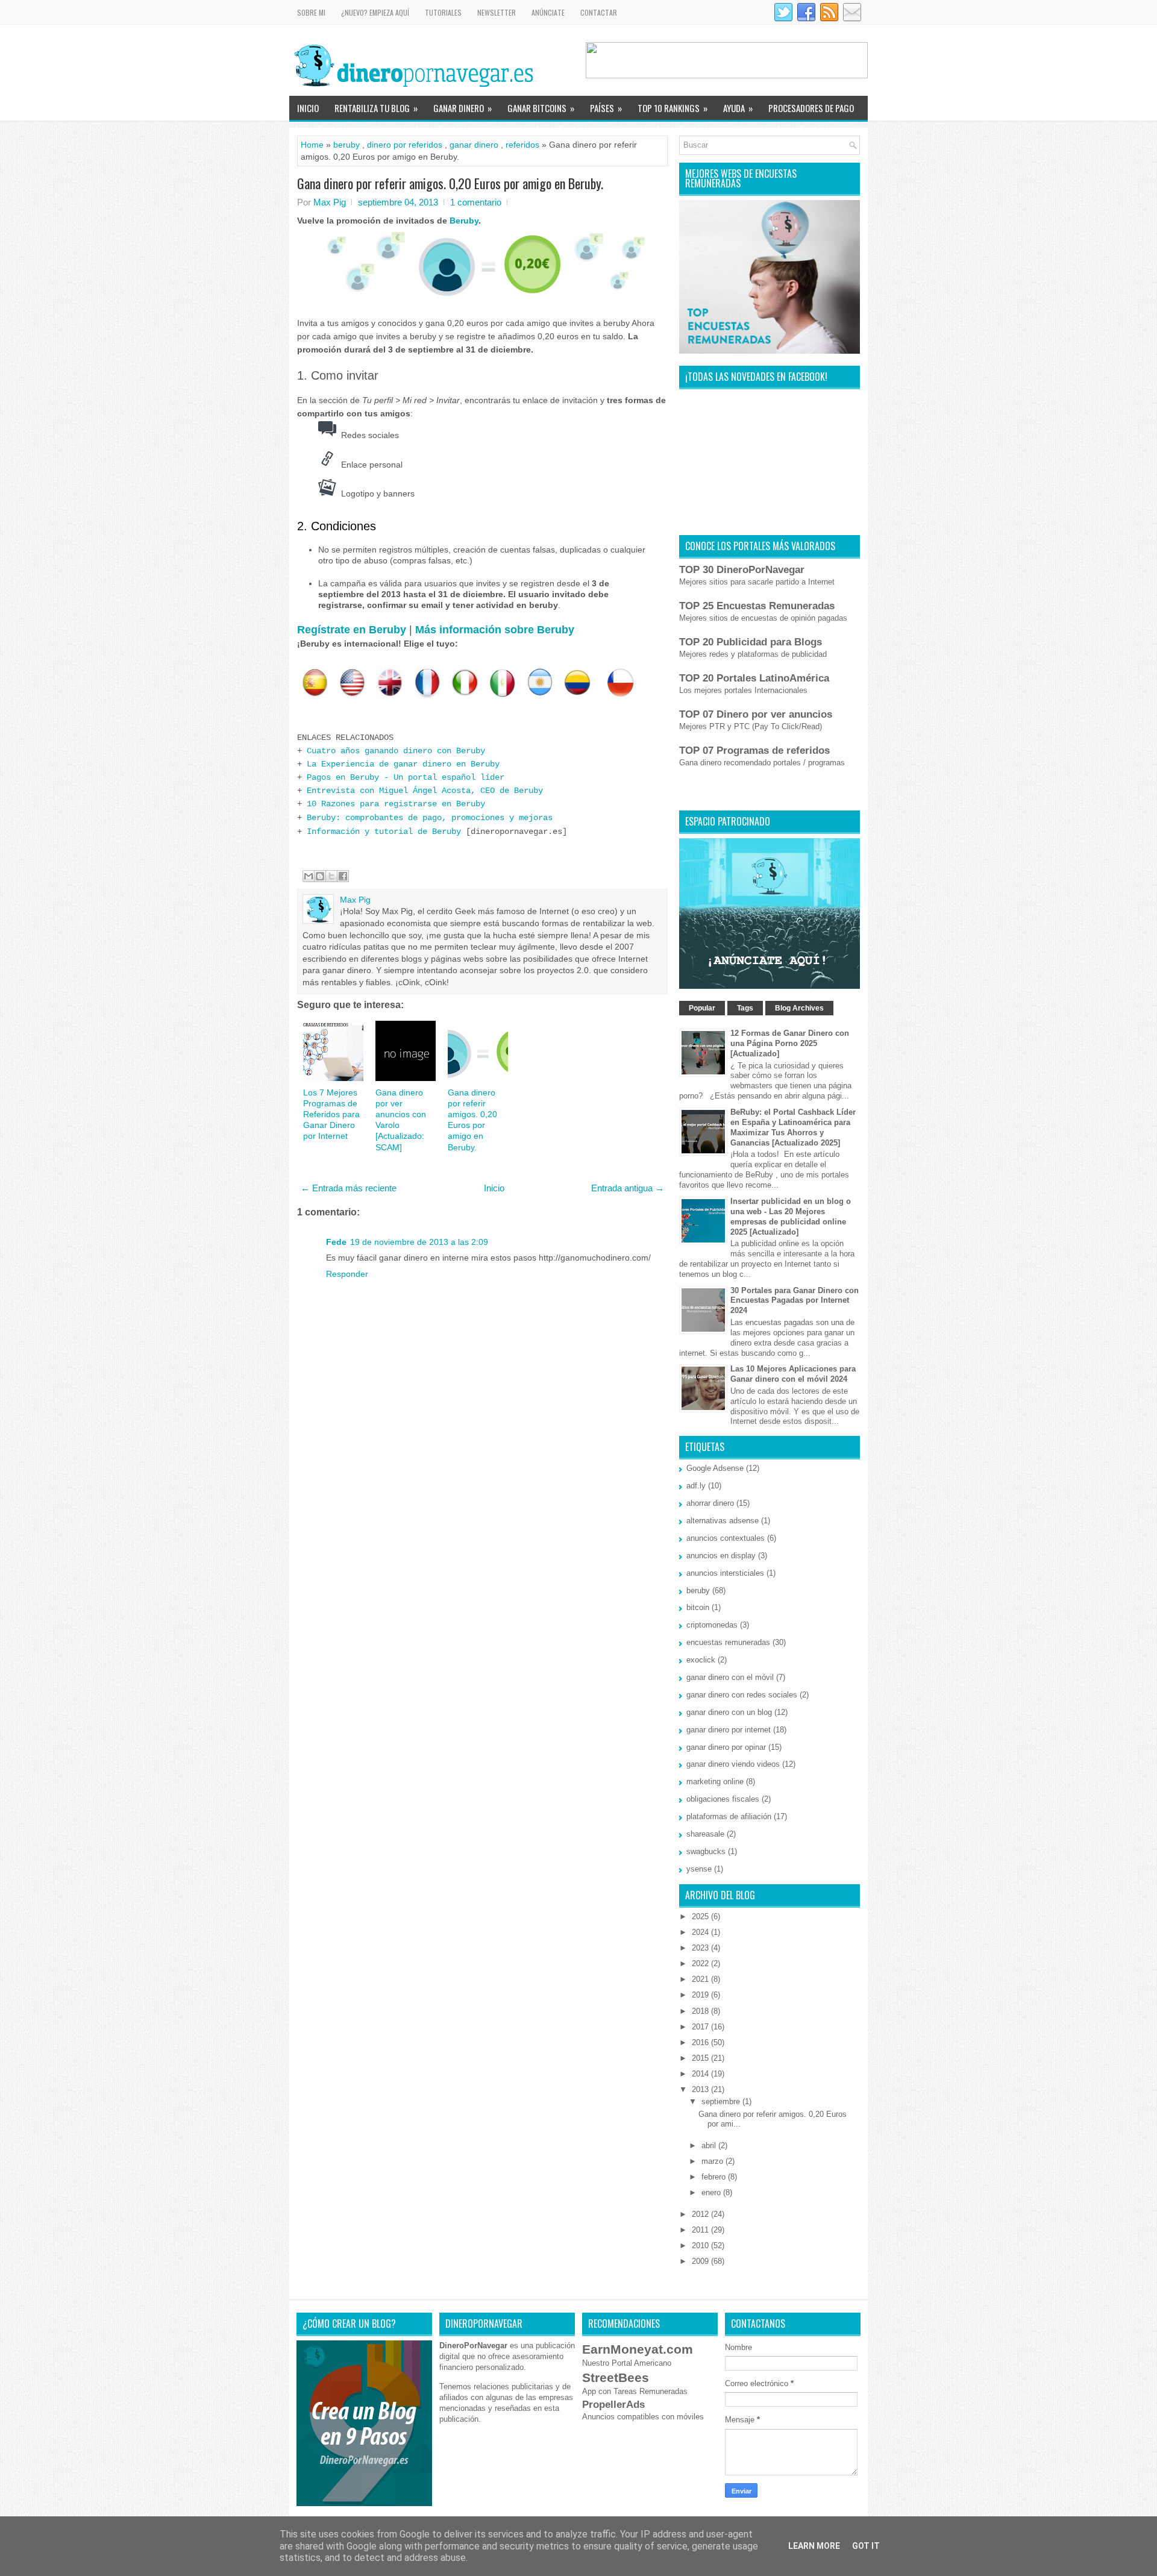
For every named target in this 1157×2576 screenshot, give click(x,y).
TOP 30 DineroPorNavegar (742, 570)
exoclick (701, 1660)
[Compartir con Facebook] (343, 876)
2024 (701, 1932)
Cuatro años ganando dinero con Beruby (396, 751)
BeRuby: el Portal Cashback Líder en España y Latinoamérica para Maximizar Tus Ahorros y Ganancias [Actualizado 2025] (793, 1127)
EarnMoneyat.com (638, 2349)
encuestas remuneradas (728, 1642)
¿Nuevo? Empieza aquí (375, 12)
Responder (347, 1274)
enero (712, 2192)
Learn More (814, 2546)
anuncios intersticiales (725, 1573)
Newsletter (497, 12)
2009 (701, 2261)
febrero (715, 2177)
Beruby (464, 221)
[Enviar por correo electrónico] (309, 876)
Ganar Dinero (462, 108)
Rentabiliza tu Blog (376, 108)
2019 (701, 1995)
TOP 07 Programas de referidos (754, 751)
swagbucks (706, 1851)
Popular (702, 1008)
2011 (701, 2230)
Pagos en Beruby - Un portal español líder (406, 777)
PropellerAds (613, 2405)
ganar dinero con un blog (729, 1712)
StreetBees (616, 2377)
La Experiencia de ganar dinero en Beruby (403, 764)
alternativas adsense (723, 1521)
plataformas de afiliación (729, 1816)
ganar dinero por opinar (726, 1747)
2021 (701, 1979)
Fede (336, 1242)
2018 (701, 2011)
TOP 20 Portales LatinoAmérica (754, 678)
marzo (713, 2161)
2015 (701, 2058)
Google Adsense (715, 1468)
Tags (745, 1008)
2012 (701, 2214)
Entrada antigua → (628, 1188)
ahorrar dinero (710, 1503)
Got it (866, 2546)
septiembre (722, 2101)
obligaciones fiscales (723, 1799)
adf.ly (696, 1486)
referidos (522, 145)
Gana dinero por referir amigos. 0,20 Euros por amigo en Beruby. (450, 183)
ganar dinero (474, 145)
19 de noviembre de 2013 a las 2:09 (419, 1242)
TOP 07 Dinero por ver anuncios (756, 714)
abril (710, 2145)
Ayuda (738, 108)
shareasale (705, 1834)
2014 (701, 2074)
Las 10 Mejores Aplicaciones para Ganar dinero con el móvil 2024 (793, 1374)
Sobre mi (311, 12)
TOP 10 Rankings (673, 108)
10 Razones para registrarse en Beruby (396, 804)
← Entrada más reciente (349, 1188)
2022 (701, 1963)
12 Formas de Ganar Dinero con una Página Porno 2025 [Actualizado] (790, 1043)
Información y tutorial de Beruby (384, 832)
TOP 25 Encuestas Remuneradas (757, 606)
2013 (701, 2089)
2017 (701, 2027)
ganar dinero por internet (729, 1730)
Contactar (599, 12)
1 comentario (476, 202)
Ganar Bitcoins (541, 108)
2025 (701, 1916)
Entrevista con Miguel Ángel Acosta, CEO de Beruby (425, 791)
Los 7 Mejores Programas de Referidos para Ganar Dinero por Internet (331, 1114)
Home (312, 145)
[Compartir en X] (331, 876)
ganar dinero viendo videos (733, 1764)
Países (606, 108)
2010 (701, 2245)
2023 (701, 1948)
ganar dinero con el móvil (730, 1677)
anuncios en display (721, 1556)
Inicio (308, 108)
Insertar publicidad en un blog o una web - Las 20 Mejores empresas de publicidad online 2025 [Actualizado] (791, 1217)
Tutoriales (443, 12)
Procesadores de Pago (811, 108)
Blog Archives (799, 1008)
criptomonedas (712, 1625)
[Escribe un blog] (320, 876)
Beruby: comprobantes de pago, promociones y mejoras (430, 818)
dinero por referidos (405, 145)
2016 (701, 2042)
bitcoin (698, 1607)
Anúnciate (548, 12)
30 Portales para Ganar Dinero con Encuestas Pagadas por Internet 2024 (795, 1301)
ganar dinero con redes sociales (742, 1695)
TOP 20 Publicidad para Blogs (751, 642)
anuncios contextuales (726, 1538)
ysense (699, 1869)
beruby (346, 145)
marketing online (715, 1782)
